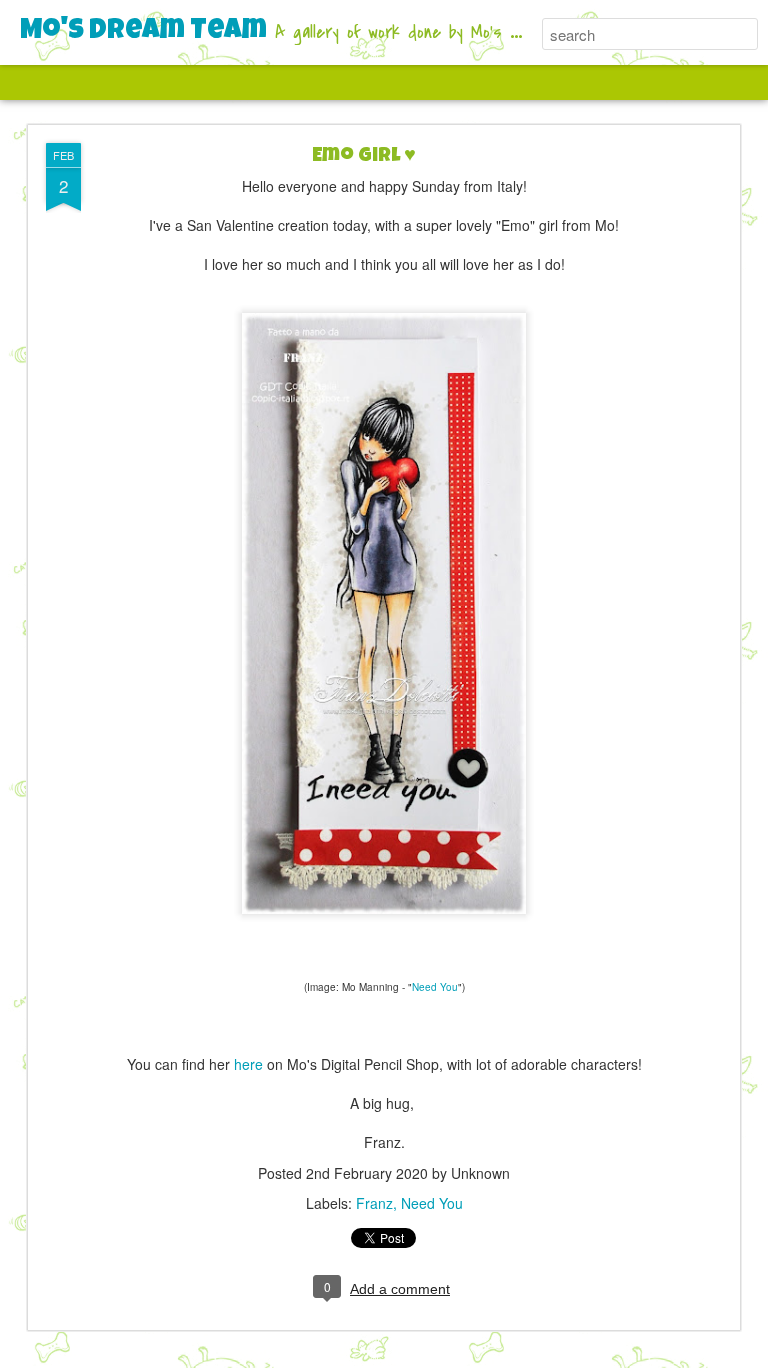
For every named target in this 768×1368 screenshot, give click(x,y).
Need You (435, 987)
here (248, 1064)
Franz (374, 1203)
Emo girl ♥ (364, 157)
